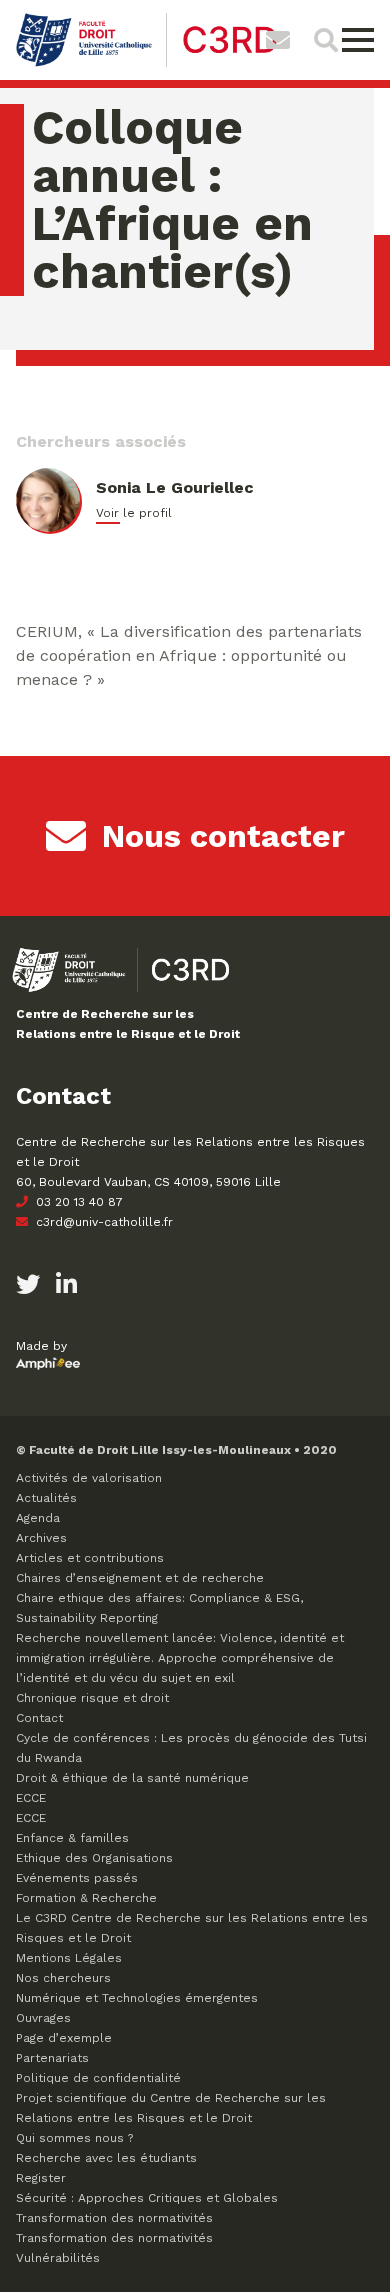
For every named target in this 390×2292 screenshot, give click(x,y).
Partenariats (52, 2058)
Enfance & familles (72, 1838)
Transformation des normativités (114, 2218)
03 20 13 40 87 (77, 1202)
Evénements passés (77, 1878)
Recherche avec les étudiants (106, 2158)
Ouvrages (43, 2018)
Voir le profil (134, 513)
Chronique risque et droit (92, 1698)
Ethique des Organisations (94, 1858)
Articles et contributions (90, 1558)
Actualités (46, 1498)
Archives (41, 1538)
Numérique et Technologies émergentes (137, 1998)
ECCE (31, 1798)
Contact (39, 1718)
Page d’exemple (64, 2038)
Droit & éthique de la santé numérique (132, 1778)
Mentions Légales (69, 1958)
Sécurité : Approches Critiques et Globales (147, 2198)
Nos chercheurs (63, 1978)
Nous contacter (223, 836)
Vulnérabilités (58, 2258)
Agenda (38, 1518)
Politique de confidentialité (98, 2078)
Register (41, 2178)
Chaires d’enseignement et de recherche (140, 1578)
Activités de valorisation (89, 1478)
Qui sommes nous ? (74, 2138)
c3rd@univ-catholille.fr (102, 1222)
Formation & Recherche (86, 1898)
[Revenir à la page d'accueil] (146, 64)
